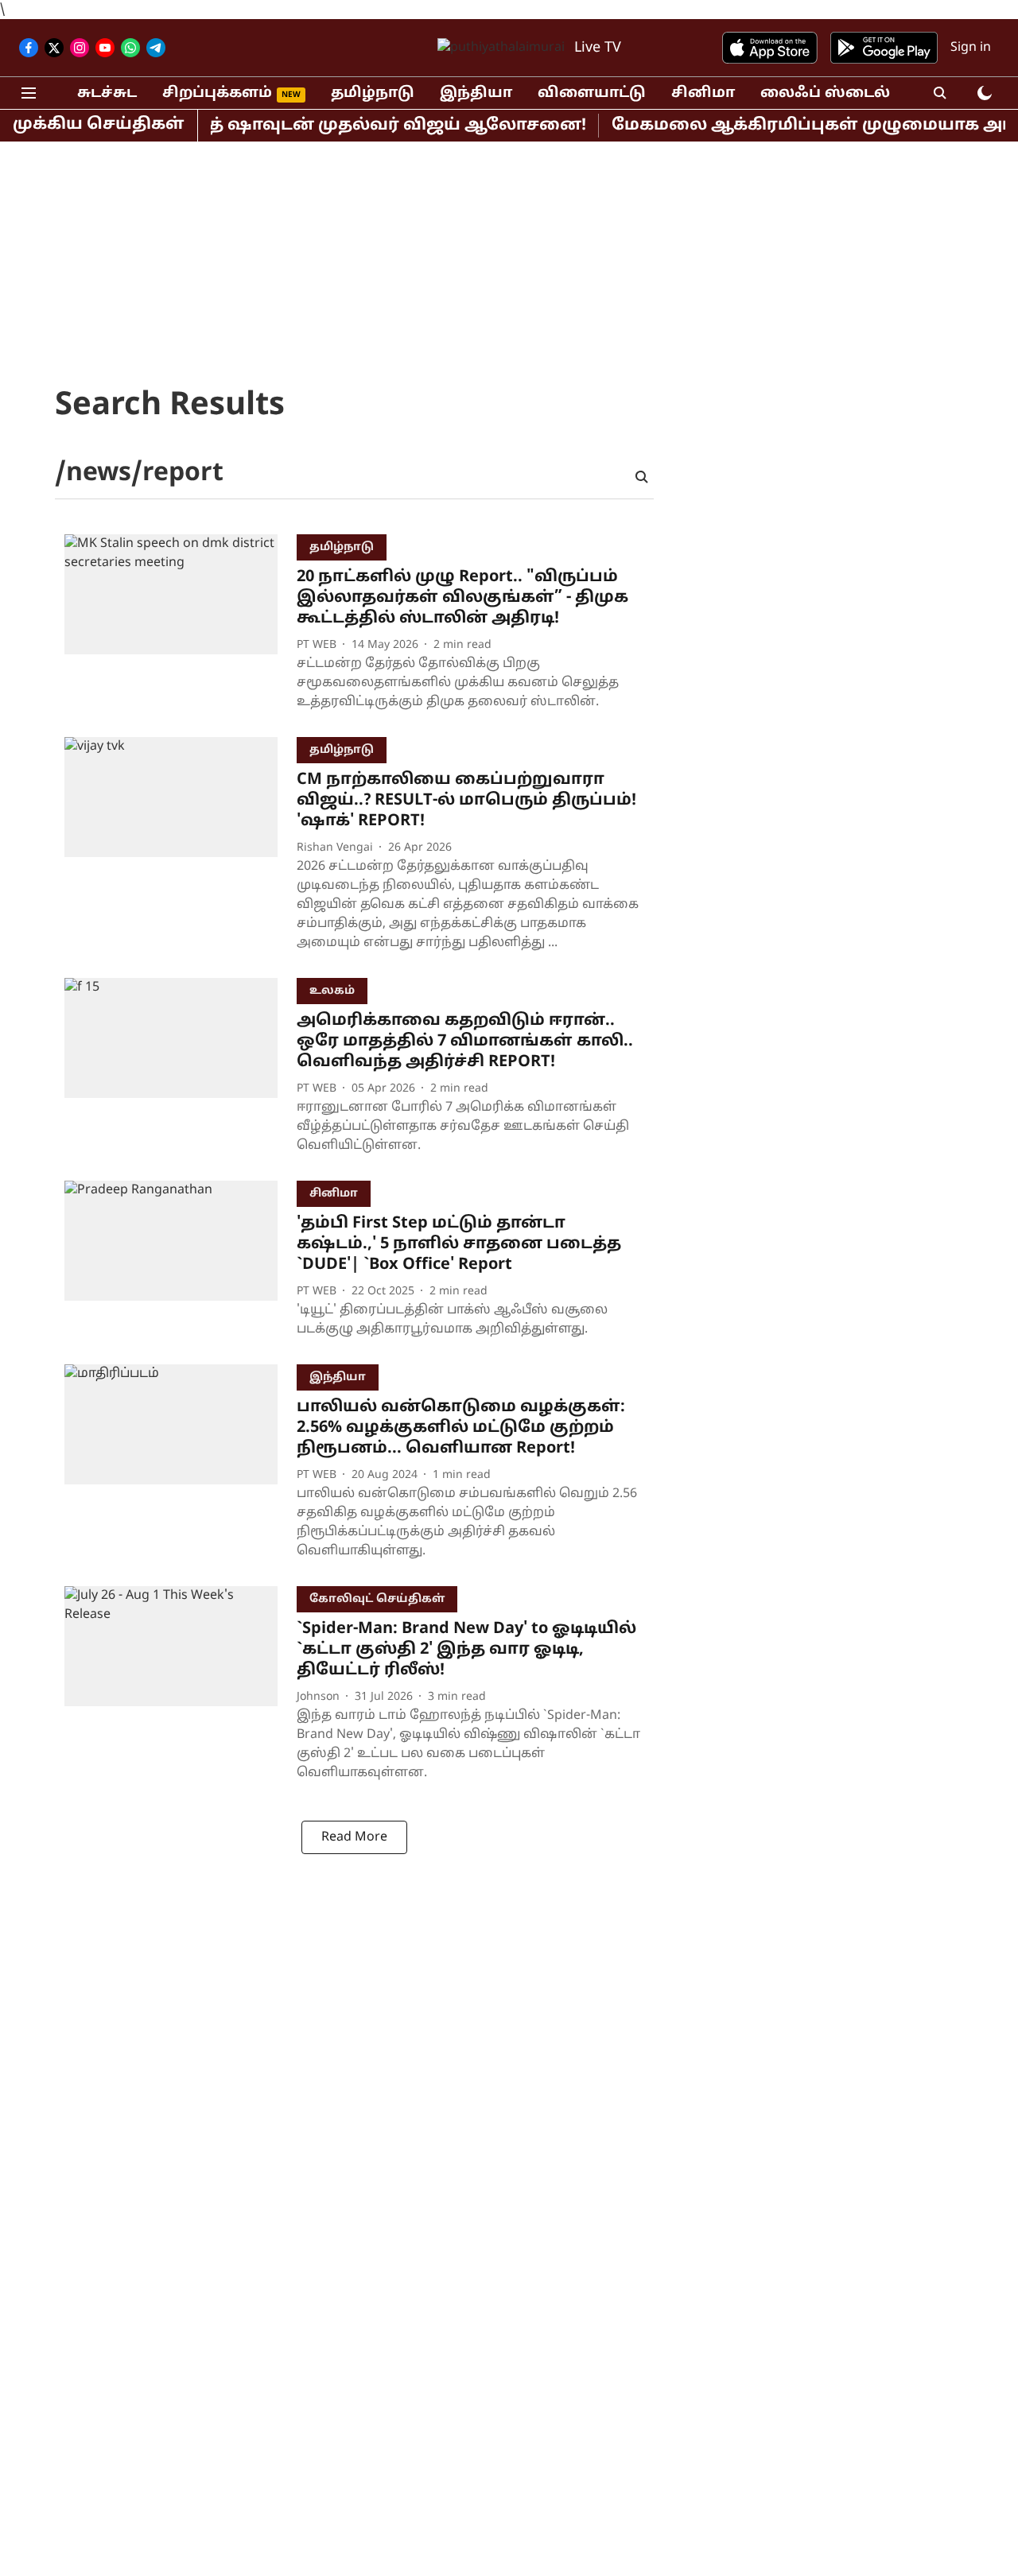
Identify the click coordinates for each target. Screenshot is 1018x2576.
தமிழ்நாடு (373, 93)
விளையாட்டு (592, 93)
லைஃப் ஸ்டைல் (825, 93)
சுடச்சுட (107, 93)
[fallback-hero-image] (181, 626)
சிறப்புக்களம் (217, 93)
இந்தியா (476, 93)
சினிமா (703, 93)
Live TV (598, 48)
